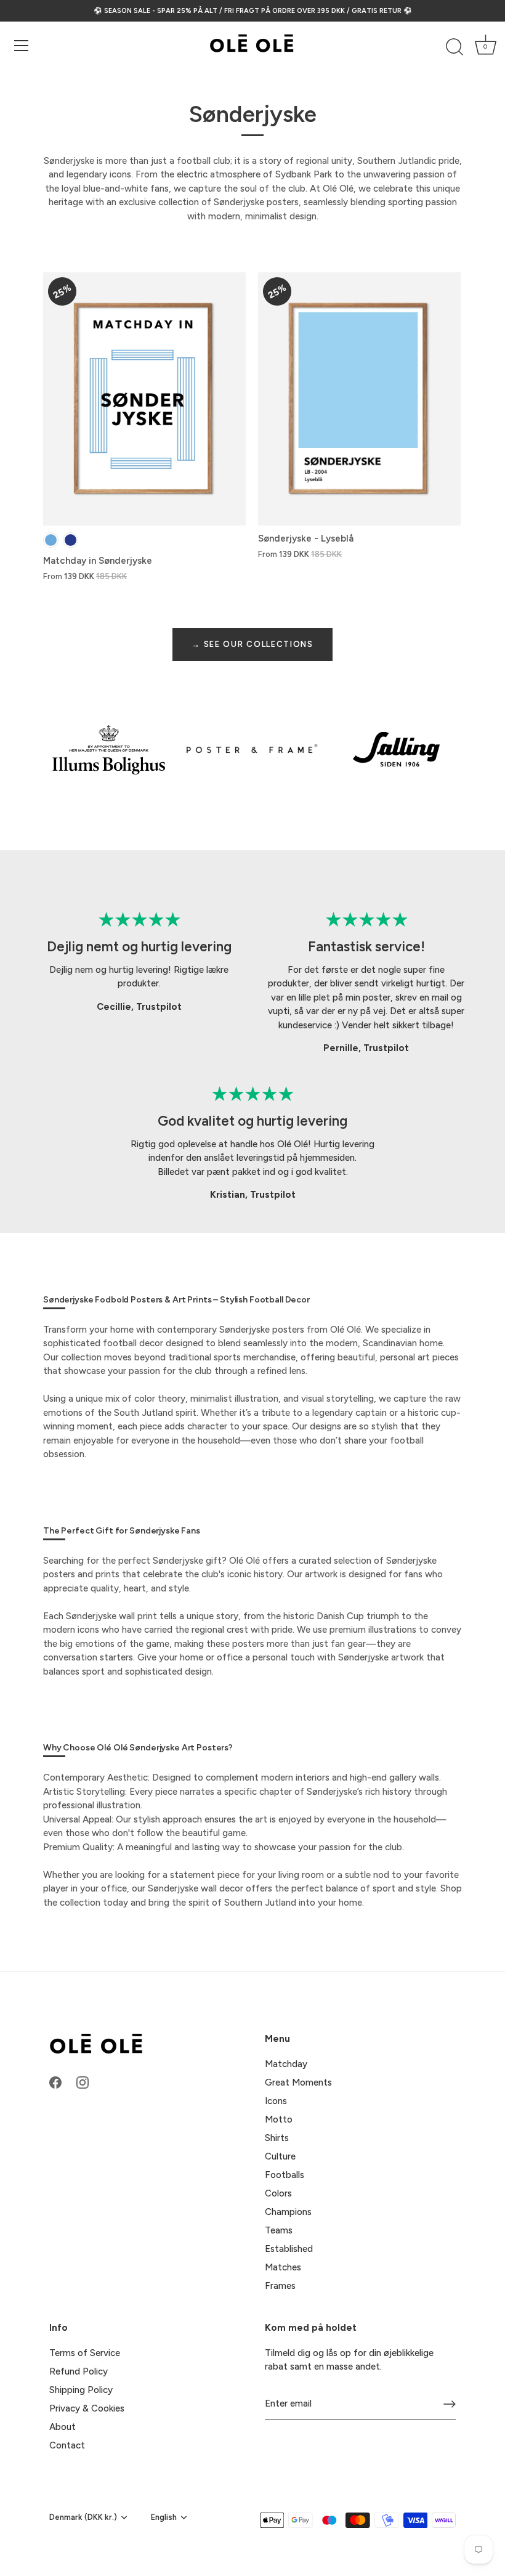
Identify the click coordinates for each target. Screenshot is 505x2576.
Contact (67, 2445)
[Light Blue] (51, 540)
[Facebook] (55, 2082)
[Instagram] (83, 2082)
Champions (288, 2212)
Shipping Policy (81, 2390)
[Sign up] (450, 2404)
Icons (276, 2101)
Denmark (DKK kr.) (83, 2517)
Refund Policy (79, 2371)
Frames (280, 2286)
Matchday (286, 2064)
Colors (278, 2193)
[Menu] (22, 46)
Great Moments (298, 2082)
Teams (279, 2230)
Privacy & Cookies (87, 2408)
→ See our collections (252, 644)
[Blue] (71, 540)
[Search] (454, 47)
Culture (280, 2156)
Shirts (277, 2138)
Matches (283, 2267)
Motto (279, 2119)
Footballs (285, 2175)
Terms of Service (85, 2353)
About (63, 2427)
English (164, 2517)
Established (289, 2249)
